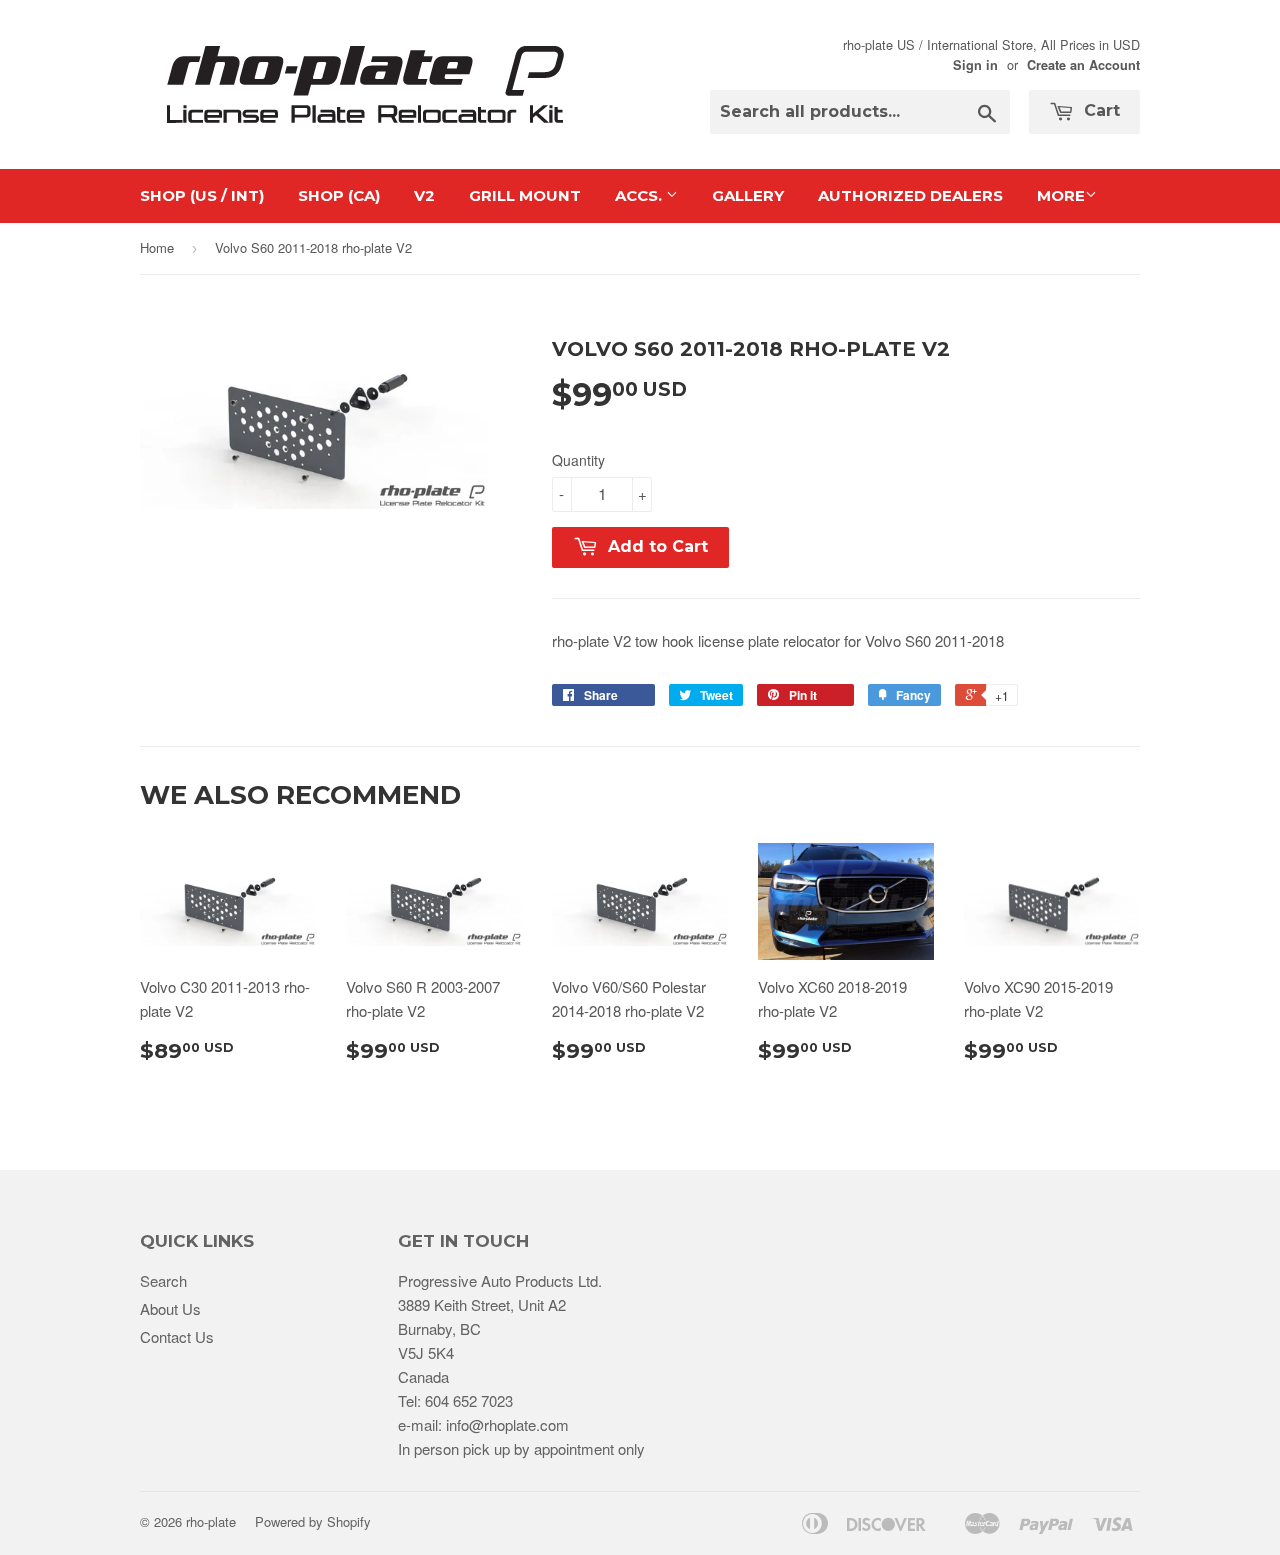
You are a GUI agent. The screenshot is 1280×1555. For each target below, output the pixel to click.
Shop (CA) (339, 195)
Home (157, 247)
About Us (170, 1308)
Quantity (578, 460)
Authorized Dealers (910, 195)
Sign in (975, 65)
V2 (424, 195)
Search (163, 1280)
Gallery (748, 195)
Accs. (640, 195)
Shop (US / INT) (202, 195)
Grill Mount (525, 195)
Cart (1099, 110)
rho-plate (211, 1521)
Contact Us (177, 1336)
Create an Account (1083, 65)
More (1061, 195)
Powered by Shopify (313, 1521)
